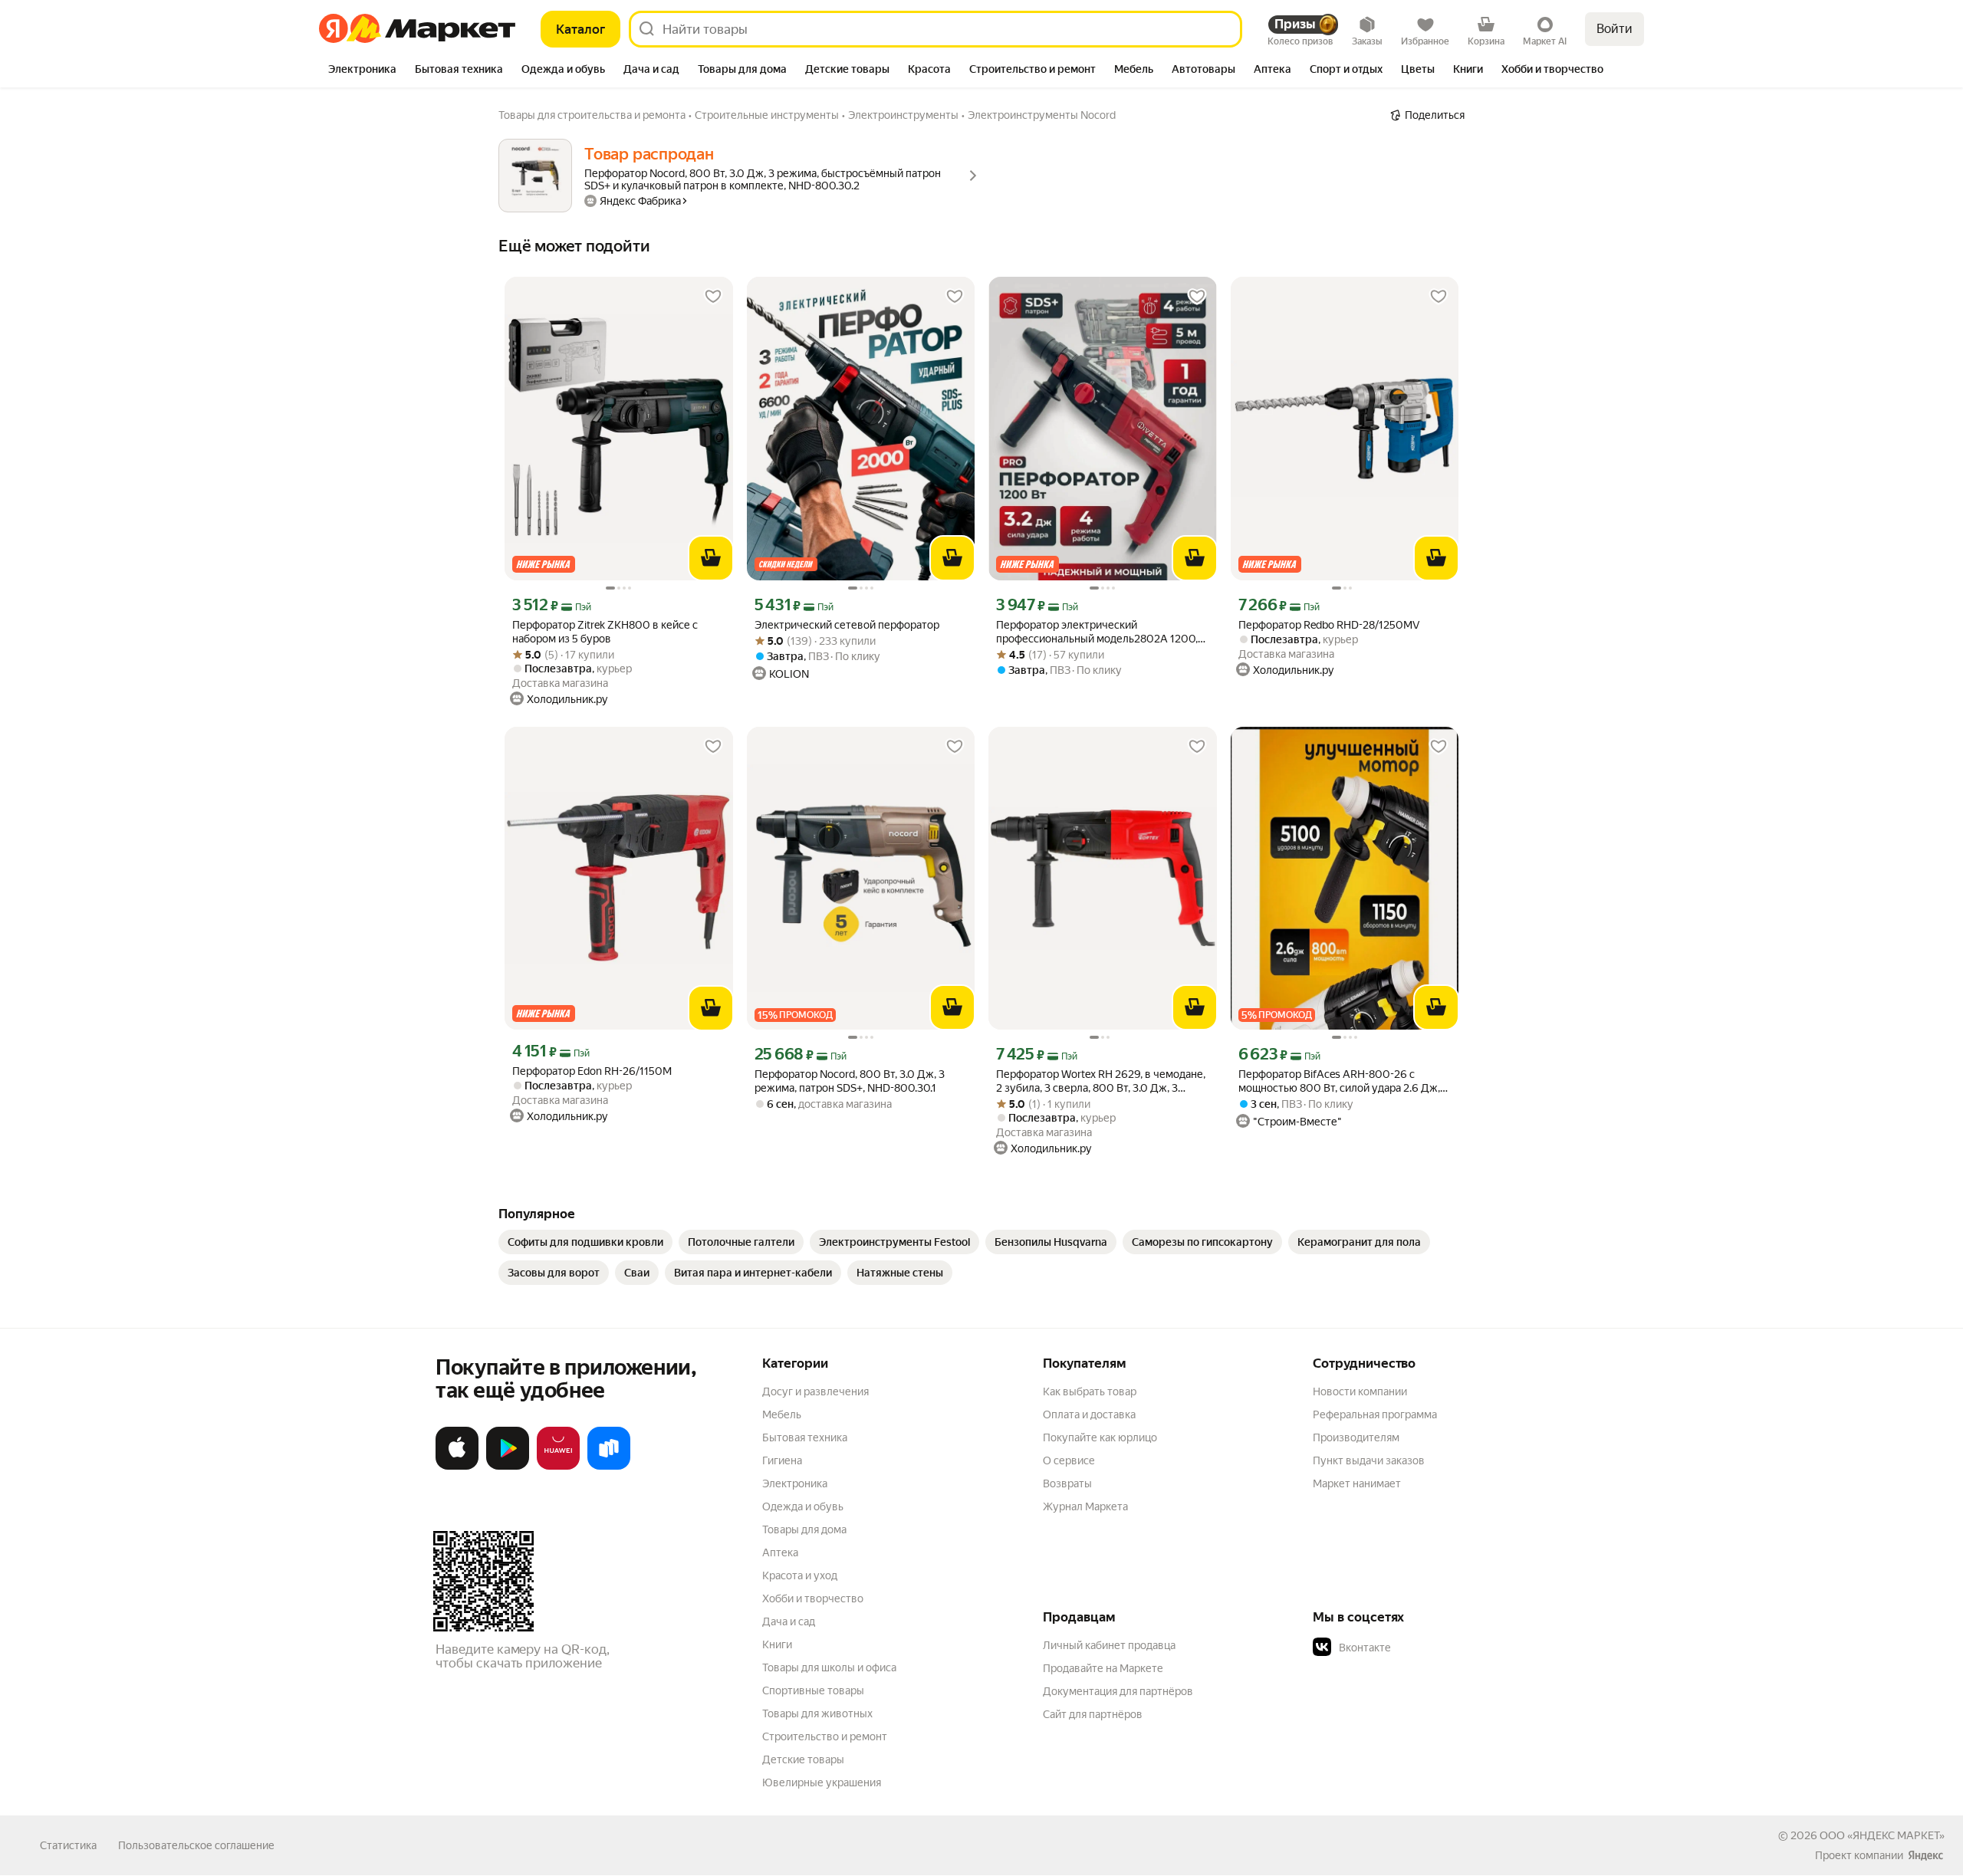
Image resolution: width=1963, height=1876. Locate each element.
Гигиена (782, 1460)
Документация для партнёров (1118, 1691)
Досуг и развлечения (815, 1391)
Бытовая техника (805, 1437)
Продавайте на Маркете (1103, 1668)
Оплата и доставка (1089, 1414)
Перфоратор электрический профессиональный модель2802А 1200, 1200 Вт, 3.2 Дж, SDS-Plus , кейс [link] (1097, 632)
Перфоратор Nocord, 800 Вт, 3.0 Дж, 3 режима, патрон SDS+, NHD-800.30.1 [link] (850, 1081)
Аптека (780, 1552)
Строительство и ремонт (825, 1736)
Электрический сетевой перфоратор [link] (847, 625)
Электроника (795, 1483)
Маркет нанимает (1357, 1483)
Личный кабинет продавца (1109, 1645)
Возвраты (1067, 1483)
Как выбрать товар (1090, 1391)
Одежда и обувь (803, 1506)
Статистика (68, 1845)
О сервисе (1069, 1460)
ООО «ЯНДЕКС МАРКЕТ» (1882, 1835)
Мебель (782, 1414)
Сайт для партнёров (1093, 1714)
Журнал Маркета (1085, 1506)
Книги (777, 1644)
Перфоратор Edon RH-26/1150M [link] (592, 1071)
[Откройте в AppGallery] (558, 1467)
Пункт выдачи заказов (1369, 1460)
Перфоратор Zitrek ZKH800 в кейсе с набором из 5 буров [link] (605, 632)
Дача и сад (789, 1621)
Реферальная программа (1375, 1414)
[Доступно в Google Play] (508, 1467)
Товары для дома (804, 1529)
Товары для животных (817, 1713)
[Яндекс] (1925, 1855)
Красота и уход (800, 1575)
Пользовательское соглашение (196, 1845)
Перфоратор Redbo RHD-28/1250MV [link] (1329, 625)
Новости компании (1360, 1391)
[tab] (362, 71)
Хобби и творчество (813, 1598)
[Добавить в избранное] (713, 297)
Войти (1614, 29)
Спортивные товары (813, 1690)
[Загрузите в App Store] (457, 1467)
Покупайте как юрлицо (1100, 1437)
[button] (1420, 1648)
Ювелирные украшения (822, 1782)
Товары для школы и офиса (829, 1667)
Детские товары (803, 1759)
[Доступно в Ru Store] (609, 1467)
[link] (585, 1242)
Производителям (1356, 1437)
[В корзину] (711, 558)
